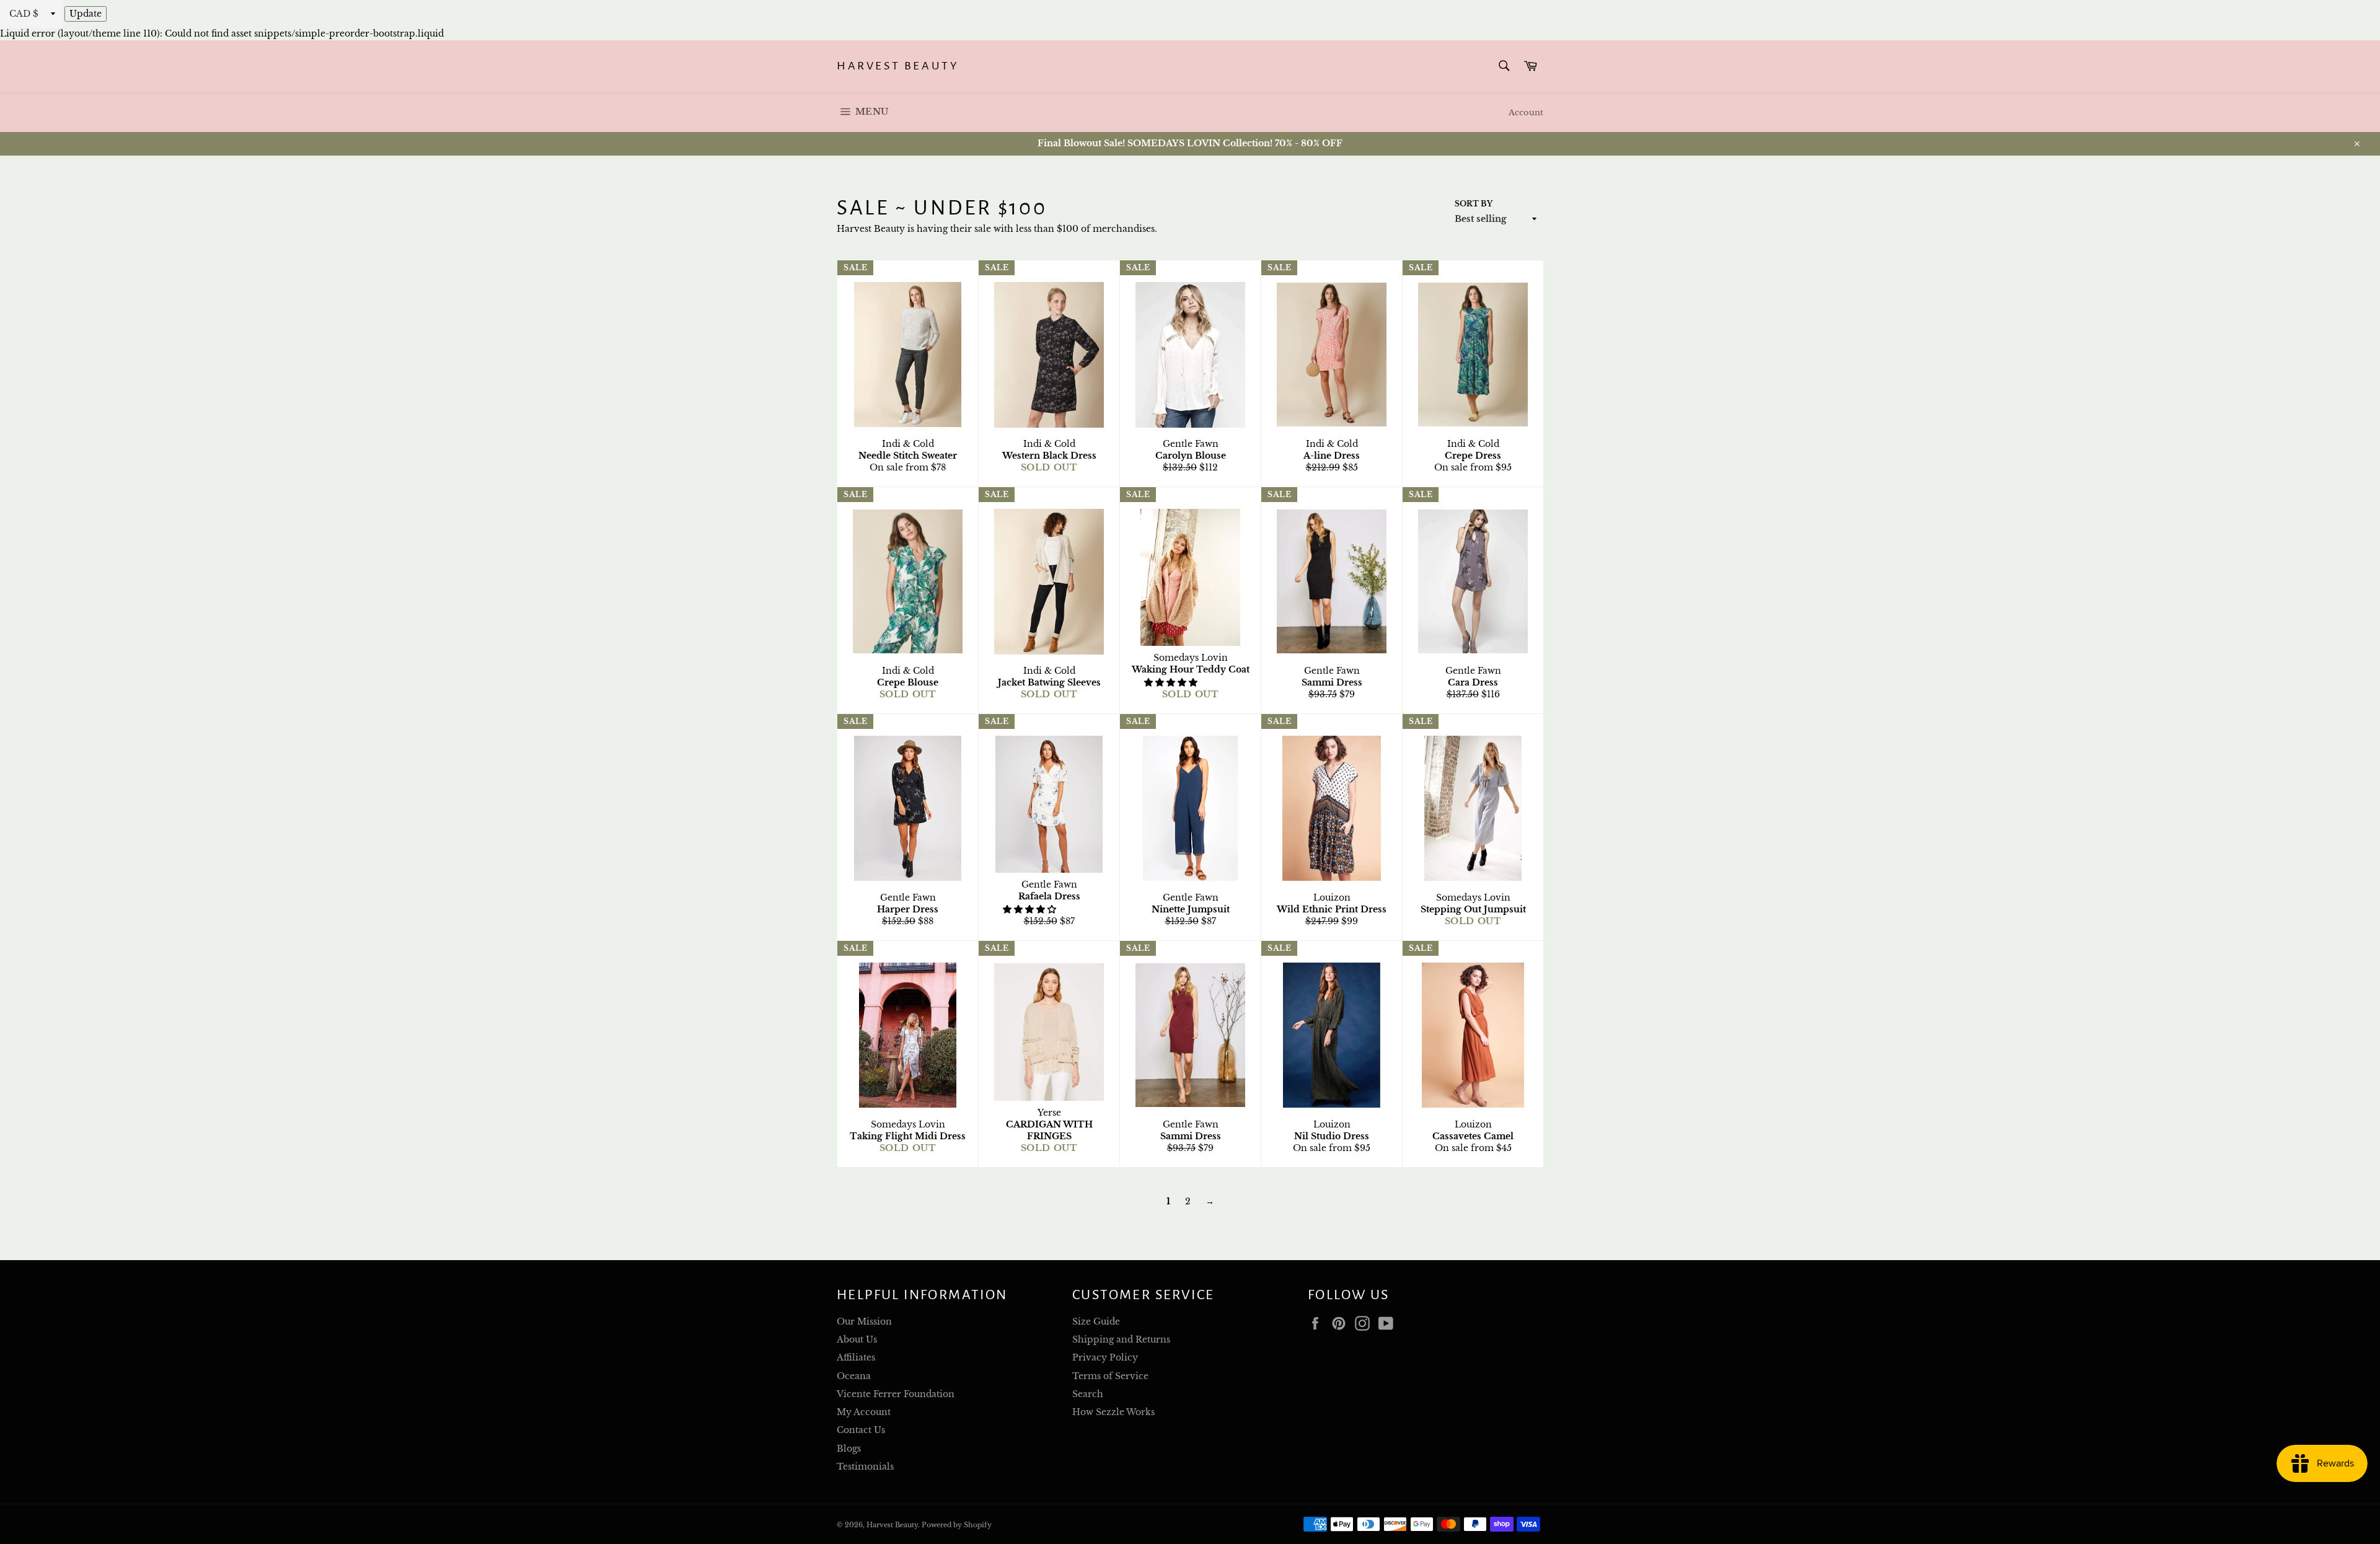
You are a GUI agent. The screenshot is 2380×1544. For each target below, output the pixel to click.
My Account (864, 1412)
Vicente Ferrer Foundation (896, 1394)
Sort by (1474, 204)
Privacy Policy (1105, 1357)
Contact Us (861, 1430)
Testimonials (865, 1467)
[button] (1172, 682)
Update (86, 14)
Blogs (849, 1449)
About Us (857, 1339)
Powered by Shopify (957, 1525)
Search (1088, 1394)
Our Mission (864, 1321)
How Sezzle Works (1113, 1412)
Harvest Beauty (898, 66)
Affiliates (856, 1357)
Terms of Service (1110, 1376)
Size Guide (1096, 1321)
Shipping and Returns (1121, 1339)
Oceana (854, 1376)
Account (1526, 112)
